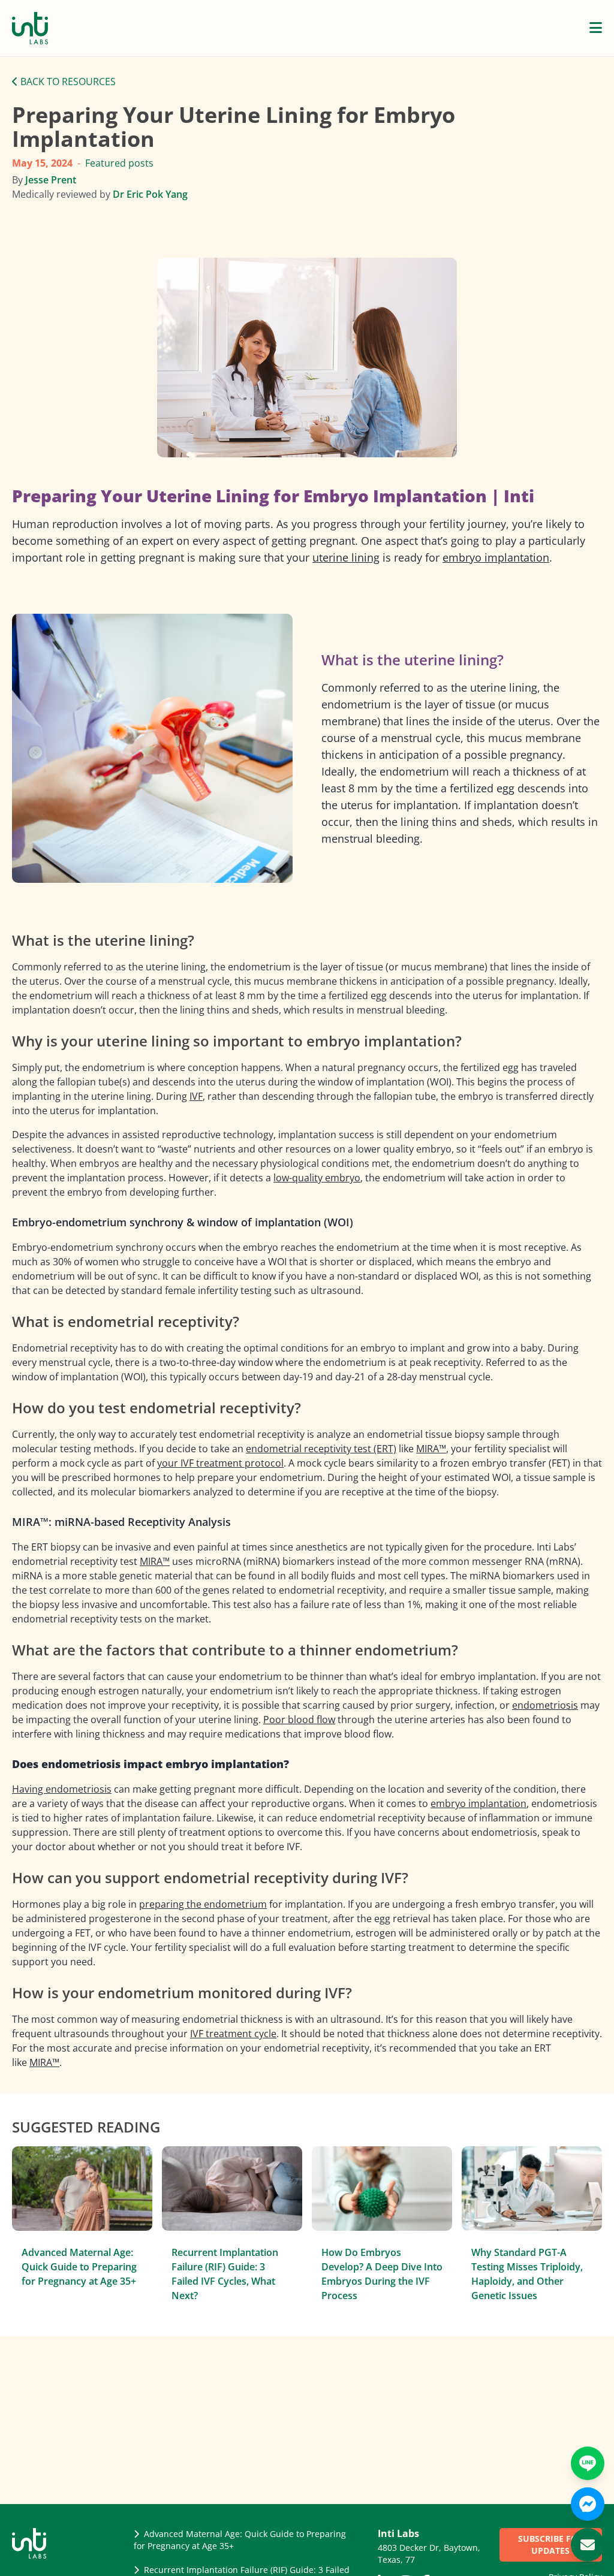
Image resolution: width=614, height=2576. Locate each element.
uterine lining (346, 557)
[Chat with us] (588, 2504)
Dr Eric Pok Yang (150, 194)
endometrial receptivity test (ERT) (321, 1449)
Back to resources (67, 82)
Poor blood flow (299, 1720)
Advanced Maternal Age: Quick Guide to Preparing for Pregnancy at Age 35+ (79, 2267)
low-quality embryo (317, 1178)
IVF (196, 1096)
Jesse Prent (51, 180)
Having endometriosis (62, 1789)
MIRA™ (431, 1449)
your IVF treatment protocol (220, 1463)
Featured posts (119, 163)
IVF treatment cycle (233, 2034)
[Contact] (588, 2545)
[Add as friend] (588, 2463)
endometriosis (545, 1705)
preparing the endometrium (203, 1904)
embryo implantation (496, 557)
